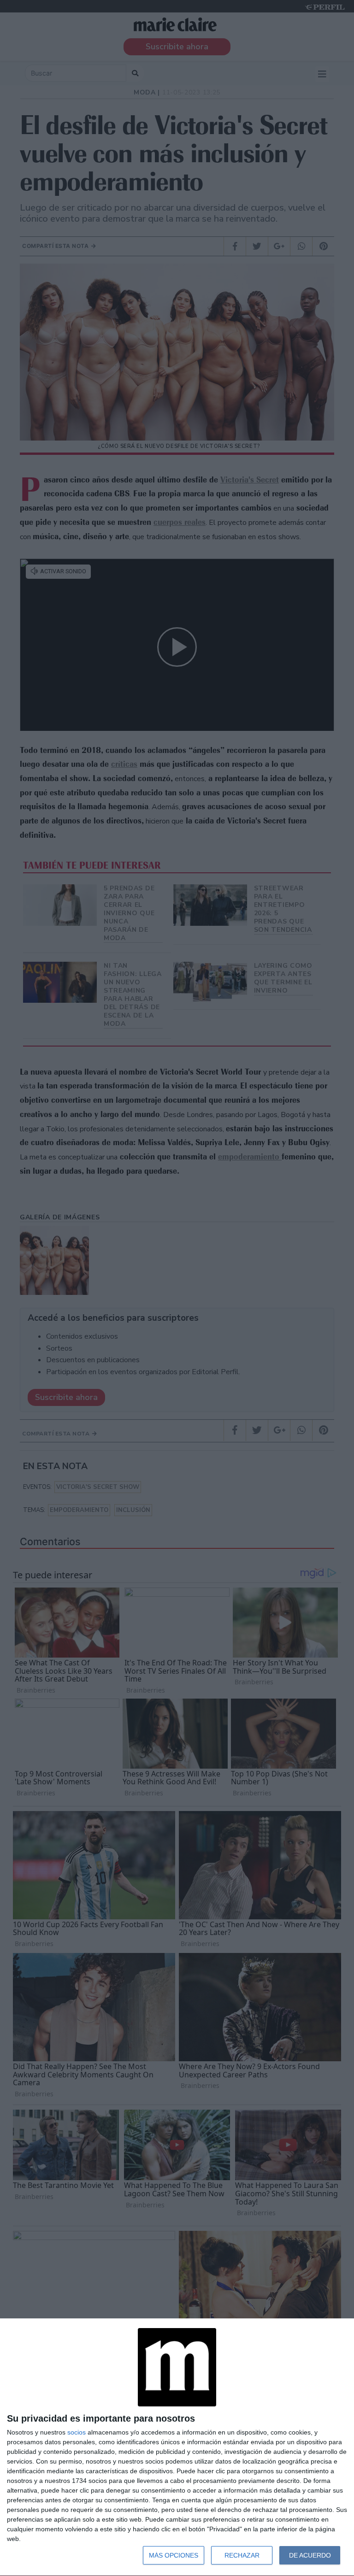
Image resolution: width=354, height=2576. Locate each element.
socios (77, 2432)
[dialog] (177, 2447)
